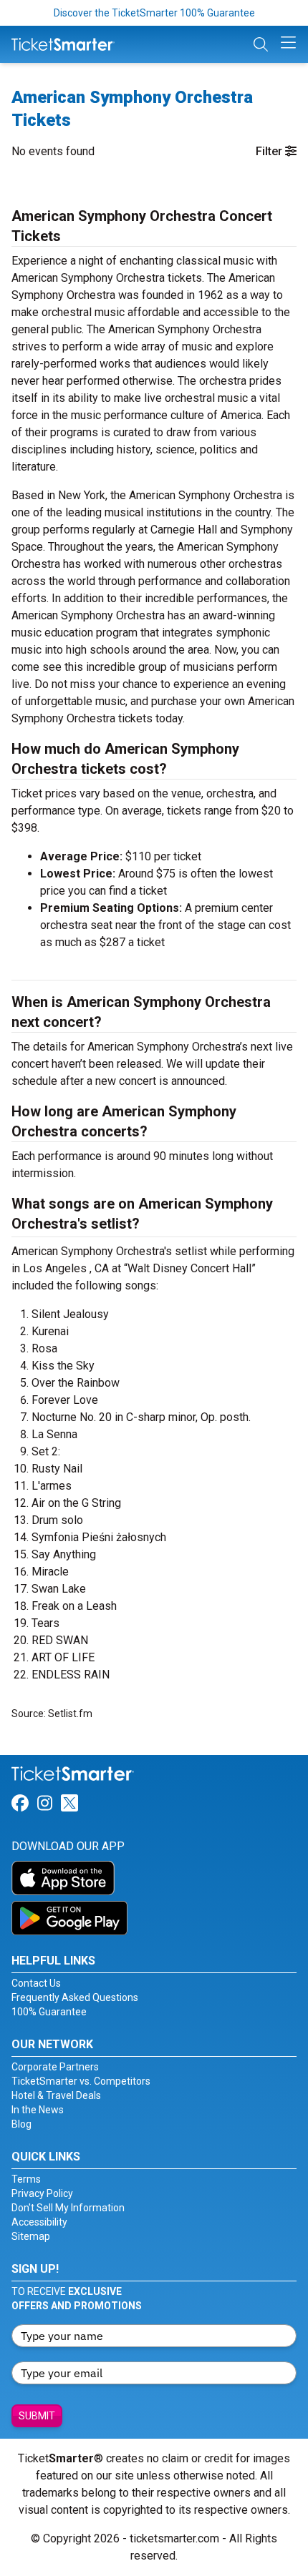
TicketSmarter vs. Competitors (81, 2081)
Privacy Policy (42, 2193)
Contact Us (36, 1983)
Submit (37, 2416)
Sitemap (31, 2236)
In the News (38, 2110)
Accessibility (39, 2222)
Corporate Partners (55, 2067)
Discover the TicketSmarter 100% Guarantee (154, 13)
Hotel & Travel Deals (56, 2095)
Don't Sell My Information (68, 2208)
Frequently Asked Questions (75, 1997)
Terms (26, 2179)
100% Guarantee (49, 2012)
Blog (21, 2124)
